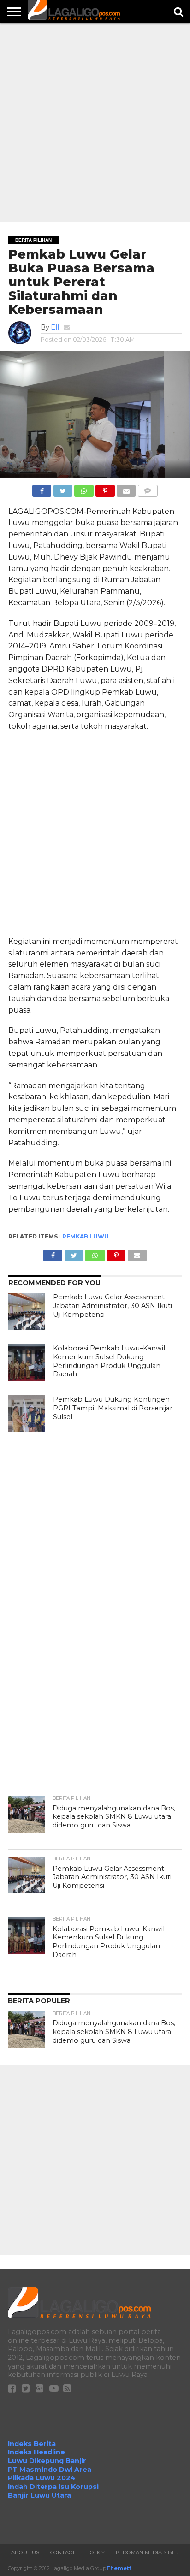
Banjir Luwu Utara (39, 2495)
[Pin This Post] (105, 488)
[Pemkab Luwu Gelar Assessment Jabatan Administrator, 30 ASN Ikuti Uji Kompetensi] (27, 1311)
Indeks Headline (36, 2452)
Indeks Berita (32, 2444)
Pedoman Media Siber (147, 2552)
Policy (95, 2552)
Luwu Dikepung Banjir (47, 2461)
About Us (25, 2552)
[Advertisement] (95, 123)
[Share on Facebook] (42, 488)
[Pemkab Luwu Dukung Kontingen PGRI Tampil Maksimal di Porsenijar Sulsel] (27, 1414)
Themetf (119, 2568)
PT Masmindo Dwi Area (50, 2470)
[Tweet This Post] (63, 488)
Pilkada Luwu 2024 (42, 2478)
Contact (63, 2552)
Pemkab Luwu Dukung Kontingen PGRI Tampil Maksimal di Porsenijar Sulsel (113, 1408)
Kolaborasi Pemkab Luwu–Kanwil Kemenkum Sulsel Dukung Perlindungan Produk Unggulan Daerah (109, 1361)
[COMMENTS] (148, 488)
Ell (55, 327)
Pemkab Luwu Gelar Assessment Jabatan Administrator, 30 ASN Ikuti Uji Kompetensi (113, 1306)
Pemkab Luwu (86, 1236)
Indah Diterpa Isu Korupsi (53, 2487)
